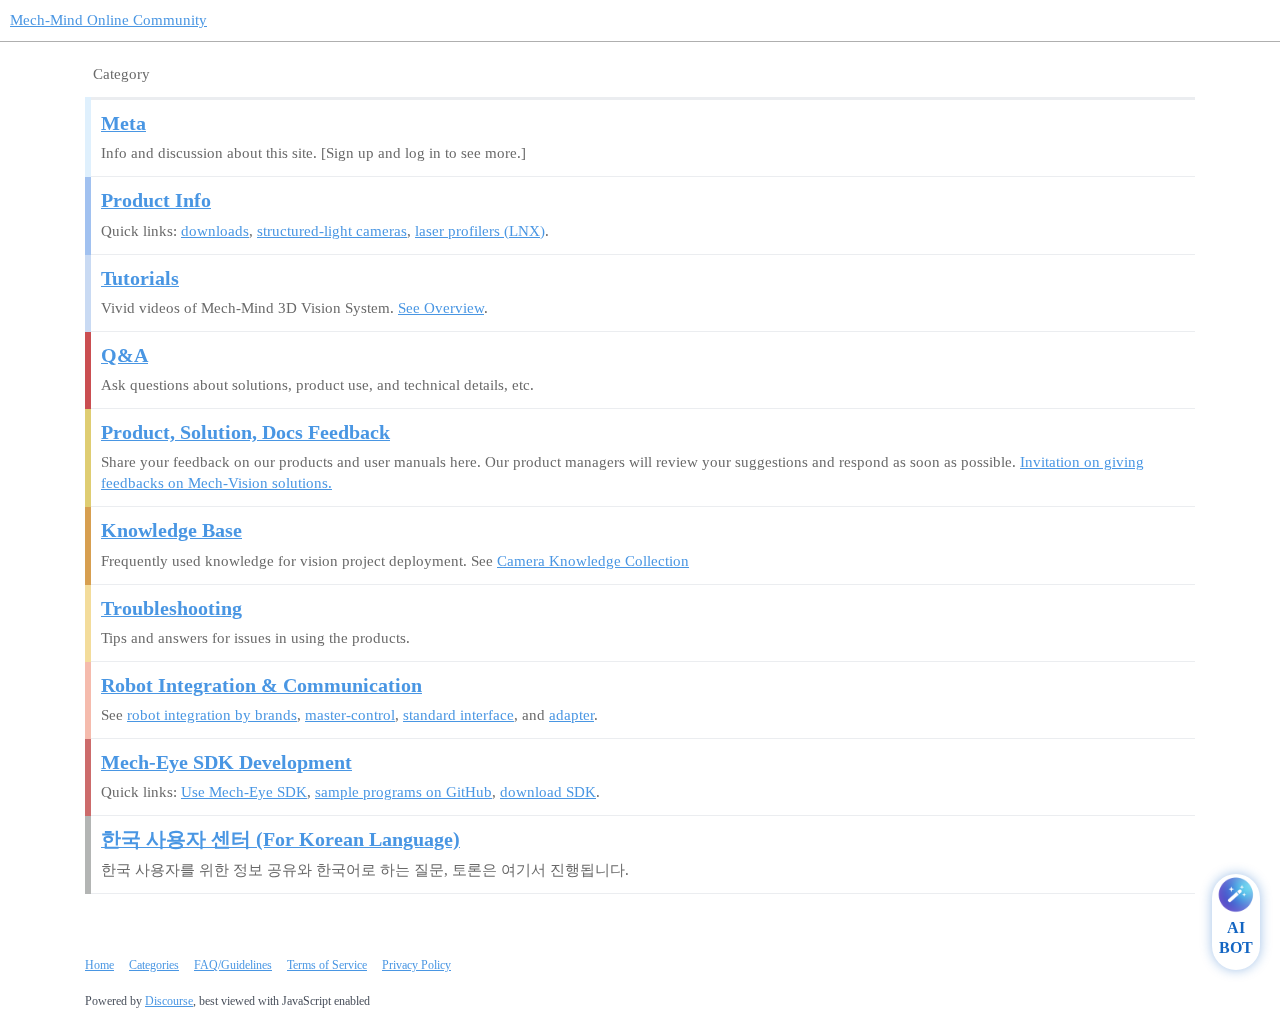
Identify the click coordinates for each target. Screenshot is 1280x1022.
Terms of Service (327, 965)
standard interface (458, 715)
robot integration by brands (212, 715)
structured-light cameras (332, 231)
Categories (154, 965)
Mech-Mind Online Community (108, 20)
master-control (350, 715)
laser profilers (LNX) (480, 231)
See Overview (441, 308)
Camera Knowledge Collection (593, 561)
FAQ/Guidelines (233, 965)
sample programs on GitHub (403, 792)
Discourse (169, 1001)
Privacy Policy (416, 965)
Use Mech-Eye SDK (244, 792)
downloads (215, 231)
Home (99, 965)
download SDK (548, 792)
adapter (571, 715)
